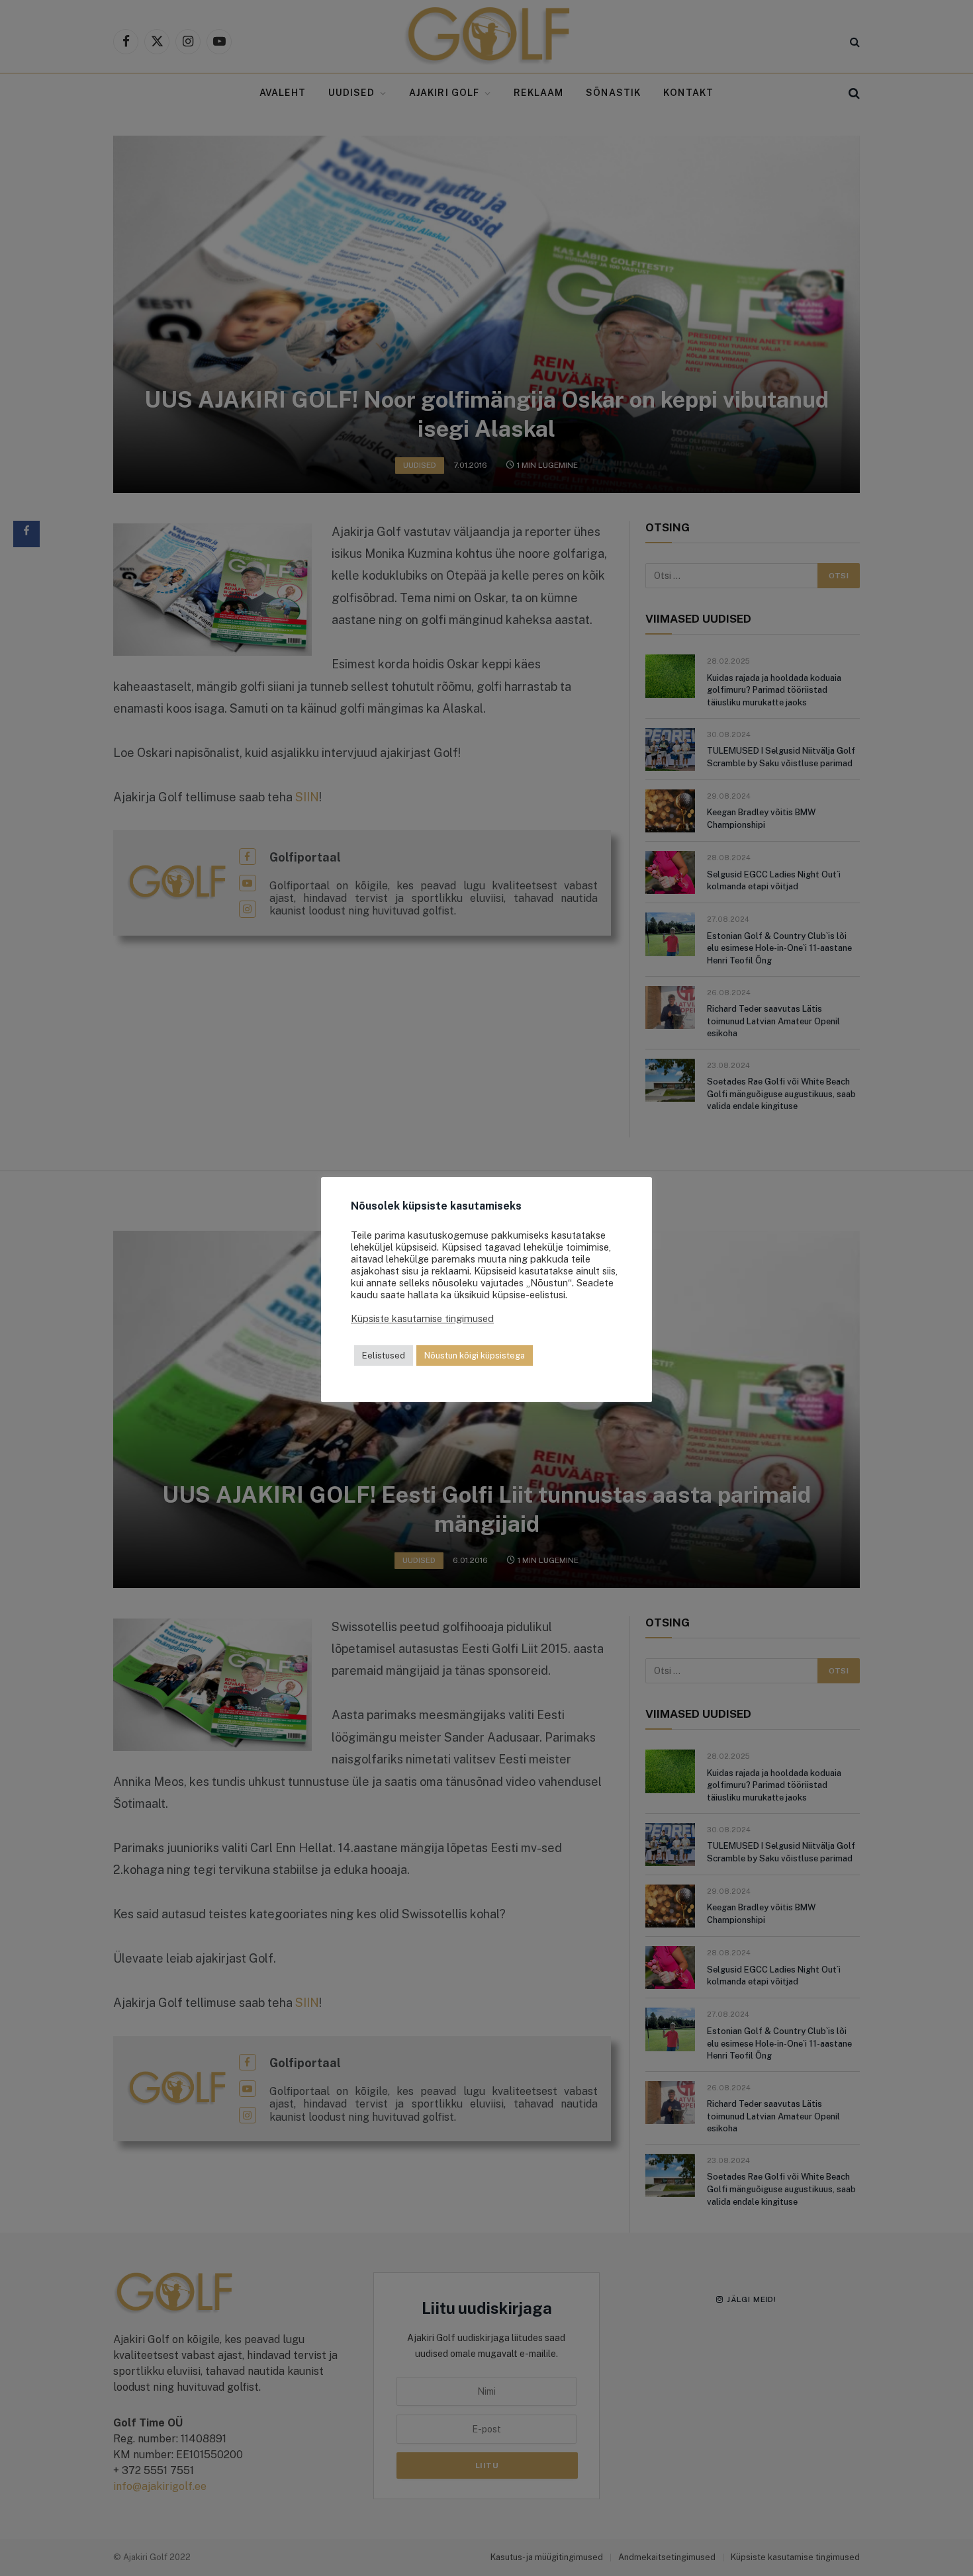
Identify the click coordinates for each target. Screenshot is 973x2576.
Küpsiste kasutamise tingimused (422, 1318)
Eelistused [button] (384, 1355)
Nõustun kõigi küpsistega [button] (475, 1355)
